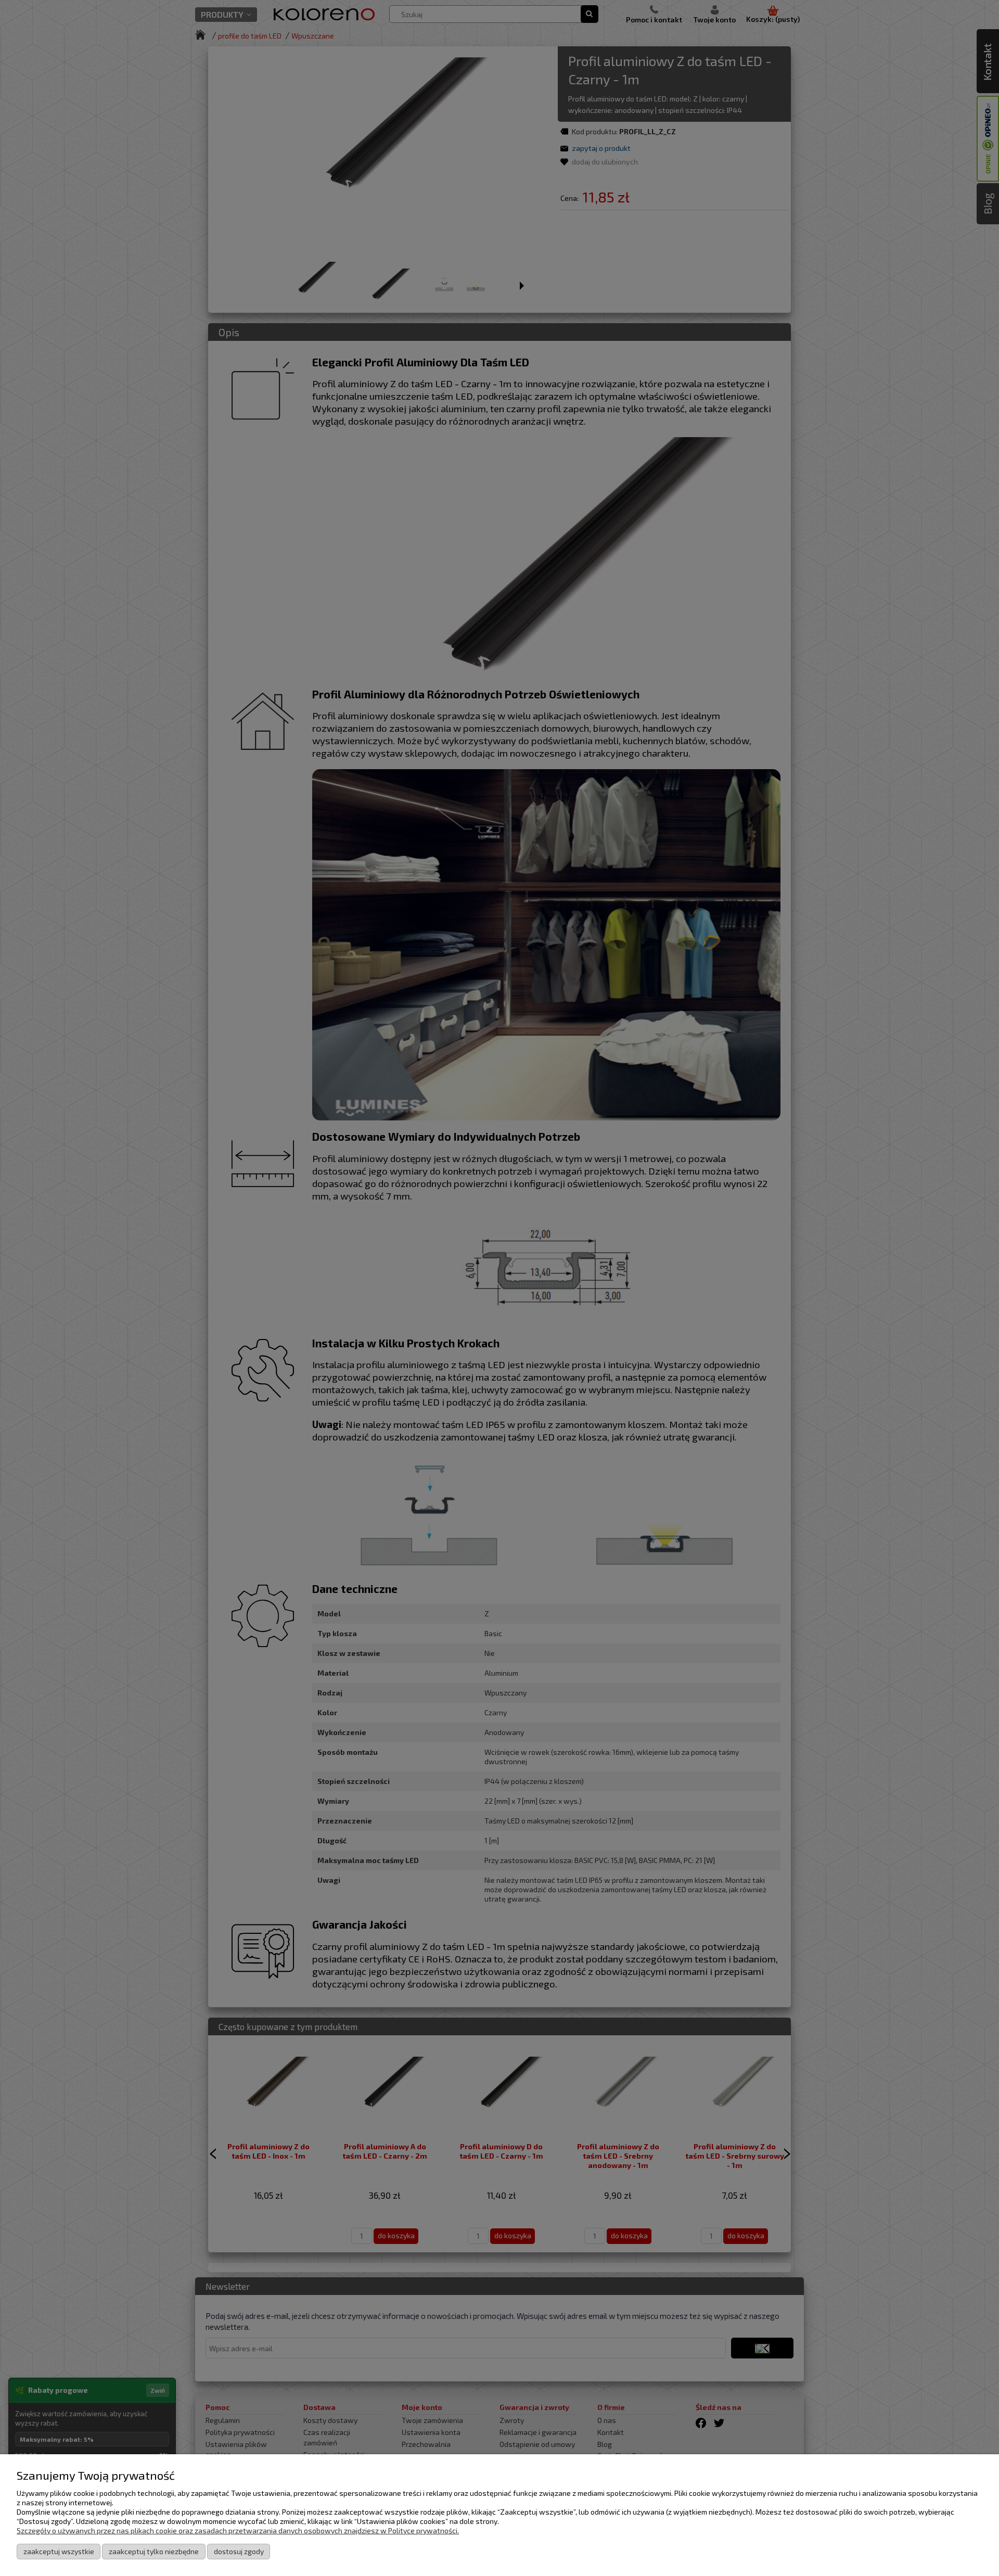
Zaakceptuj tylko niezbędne (154, 2551)
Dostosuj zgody (239, 2551)
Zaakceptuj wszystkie (59, 2551)
